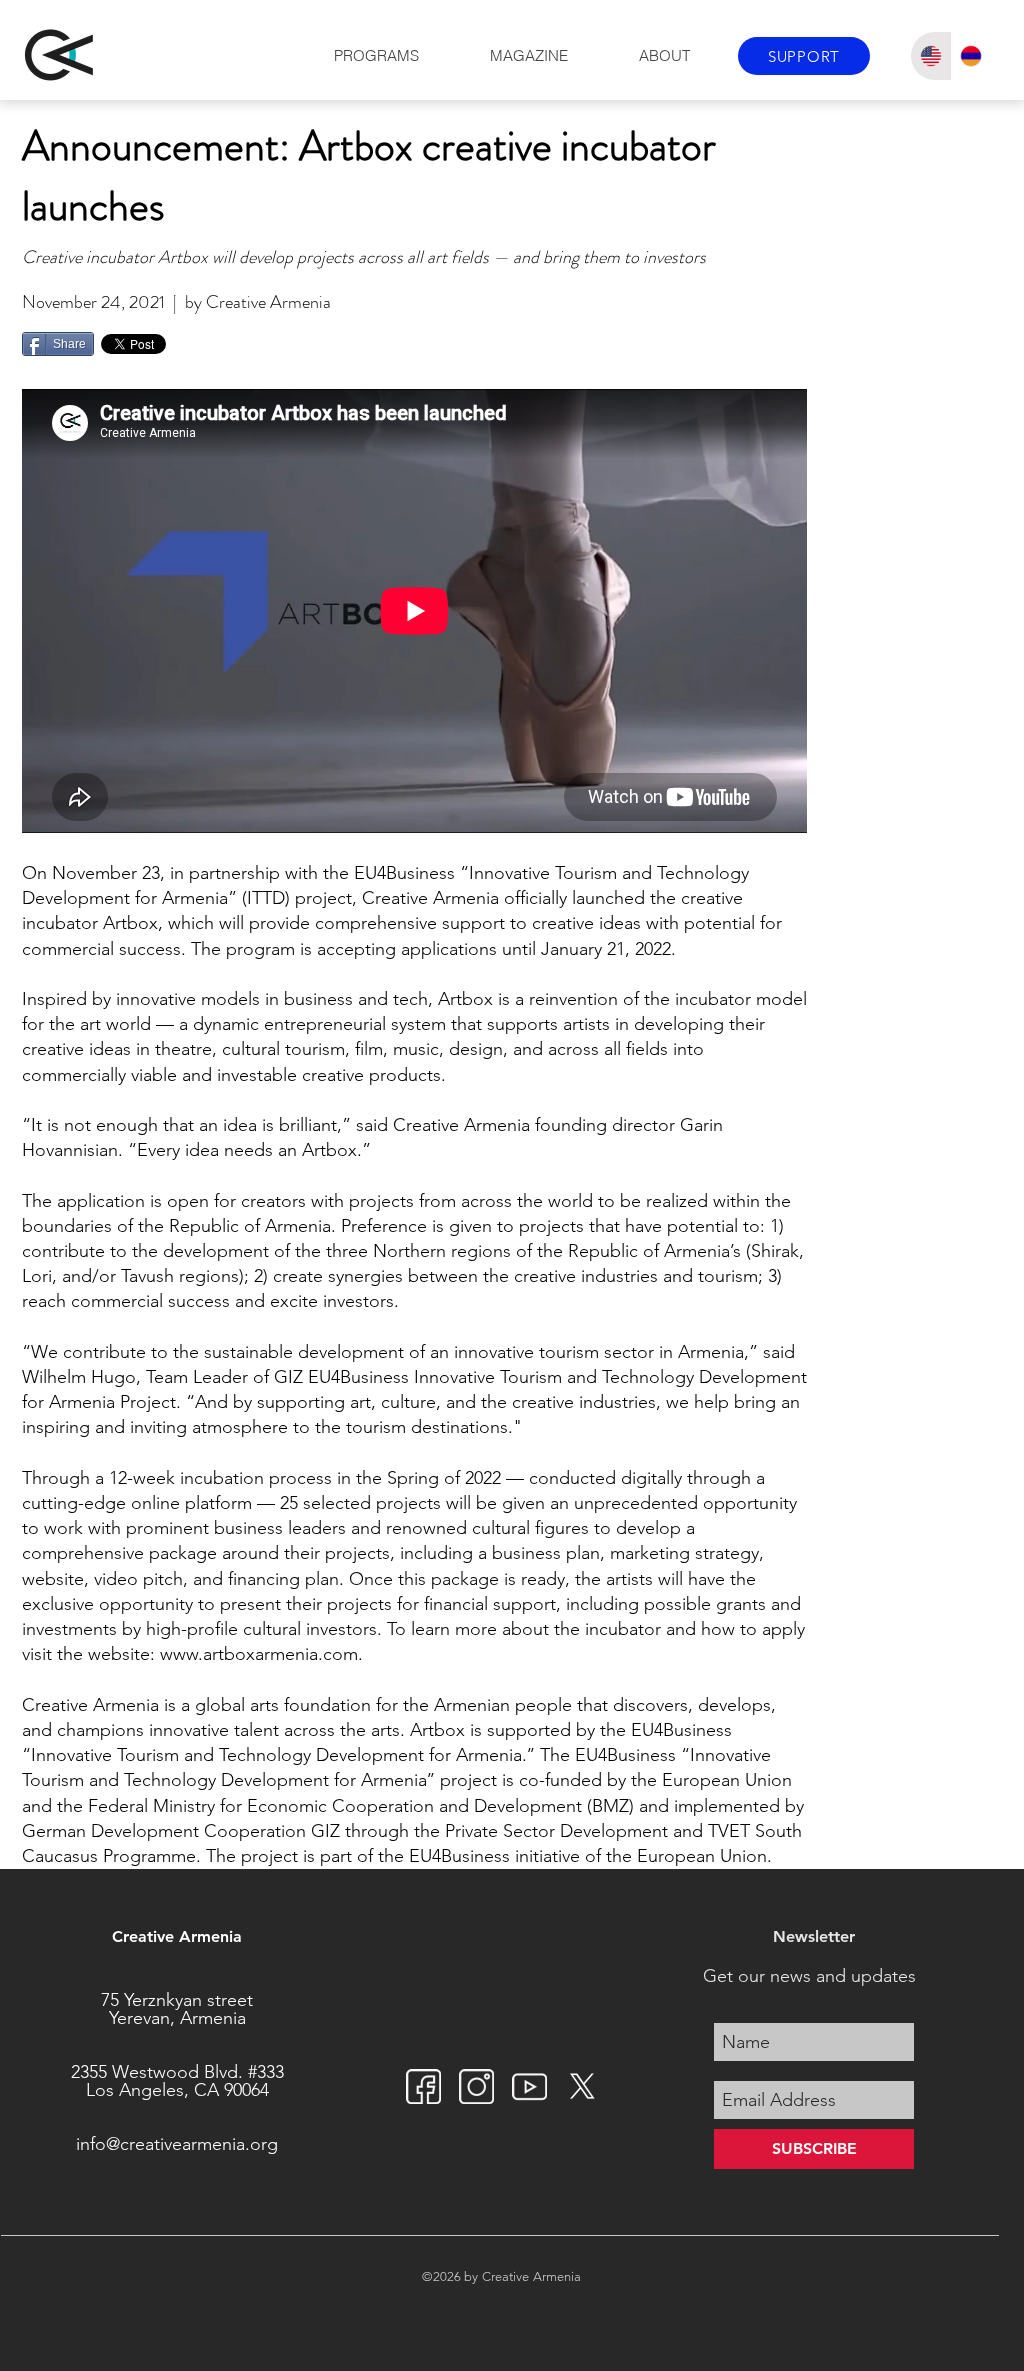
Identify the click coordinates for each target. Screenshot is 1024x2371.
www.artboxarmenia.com (259, 1654)
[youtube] (529, 2086)
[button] (376, 56)
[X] (582, 2086)
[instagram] (476, 2086)
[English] (931, 56)
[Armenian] (971, 56)
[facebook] (423, 2086)
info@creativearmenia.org (177, 2144)
